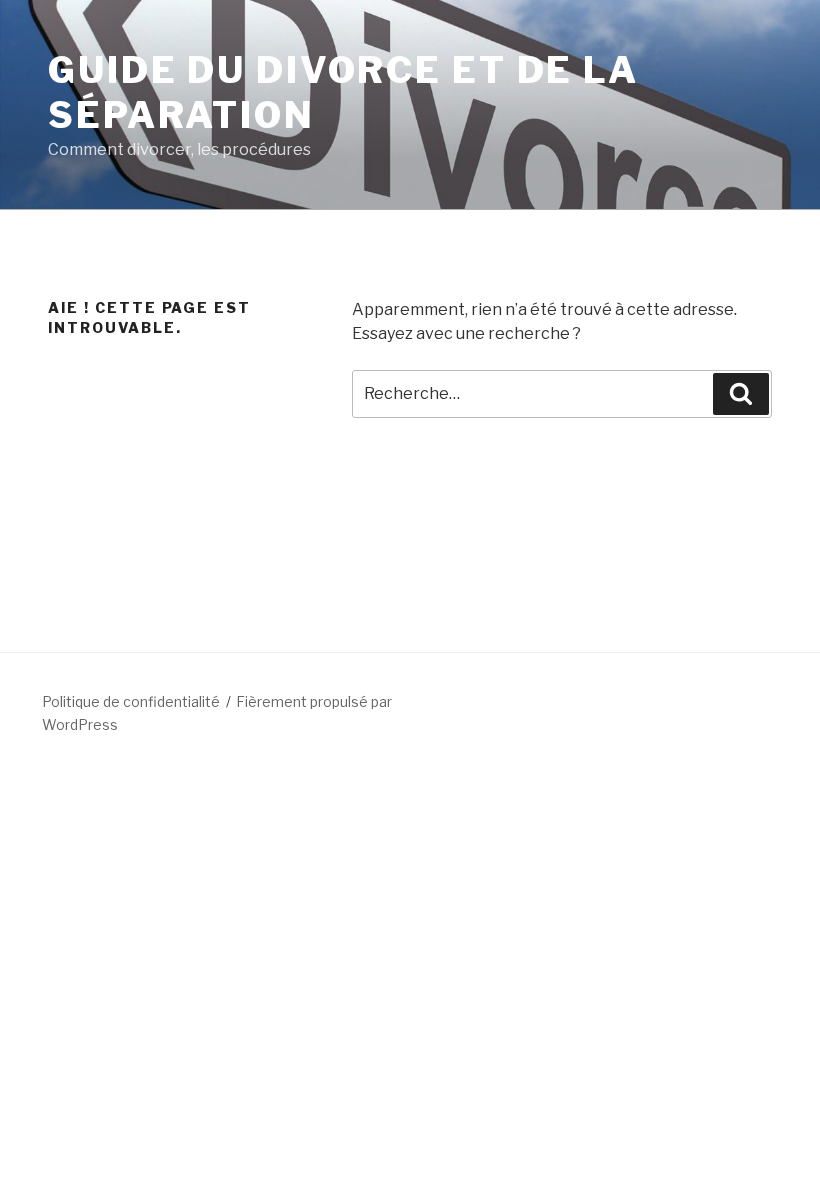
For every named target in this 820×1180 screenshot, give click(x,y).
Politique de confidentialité (131, 701)
